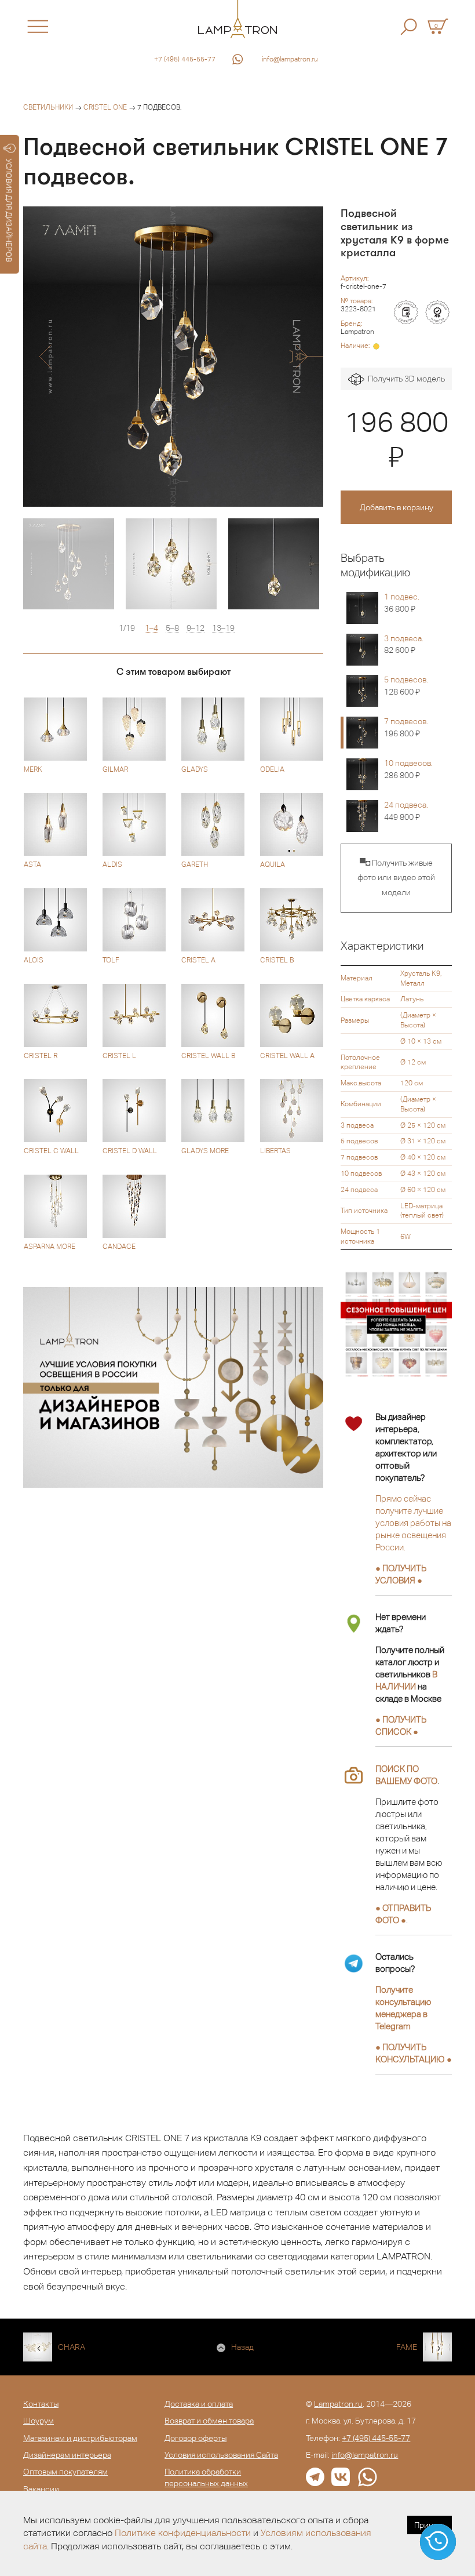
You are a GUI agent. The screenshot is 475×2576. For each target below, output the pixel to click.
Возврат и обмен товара (209, 2421)
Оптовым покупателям (65, 2472)
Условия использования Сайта (221, 2455)
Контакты (41, 2404)
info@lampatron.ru (290, 59)
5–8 (172, 628)
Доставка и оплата (199, 2404)
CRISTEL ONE (105, 107)
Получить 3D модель (405, 379)
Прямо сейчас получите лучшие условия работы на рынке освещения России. (413, 1523)
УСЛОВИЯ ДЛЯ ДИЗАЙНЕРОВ (9, 210)
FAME (407, 2347)
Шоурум (39, 2421)
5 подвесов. (406, 686)
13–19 (223, 628)
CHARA (72, 2347)
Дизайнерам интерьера (67, 2455)
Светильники (48, 107)
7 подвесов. (406, 727)
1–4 (151, 628)
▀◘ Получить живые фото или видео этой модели (396, 878)
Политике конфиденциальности (183, 2533)
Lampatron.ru (338, 2404)
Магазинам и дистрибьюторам (80, 2438)
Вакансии (41, 2489)
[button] (45, 357)
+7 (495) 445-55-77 (185, 59)
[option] (173, 357)
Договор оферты (196, 2438)
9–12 (196, 628)
